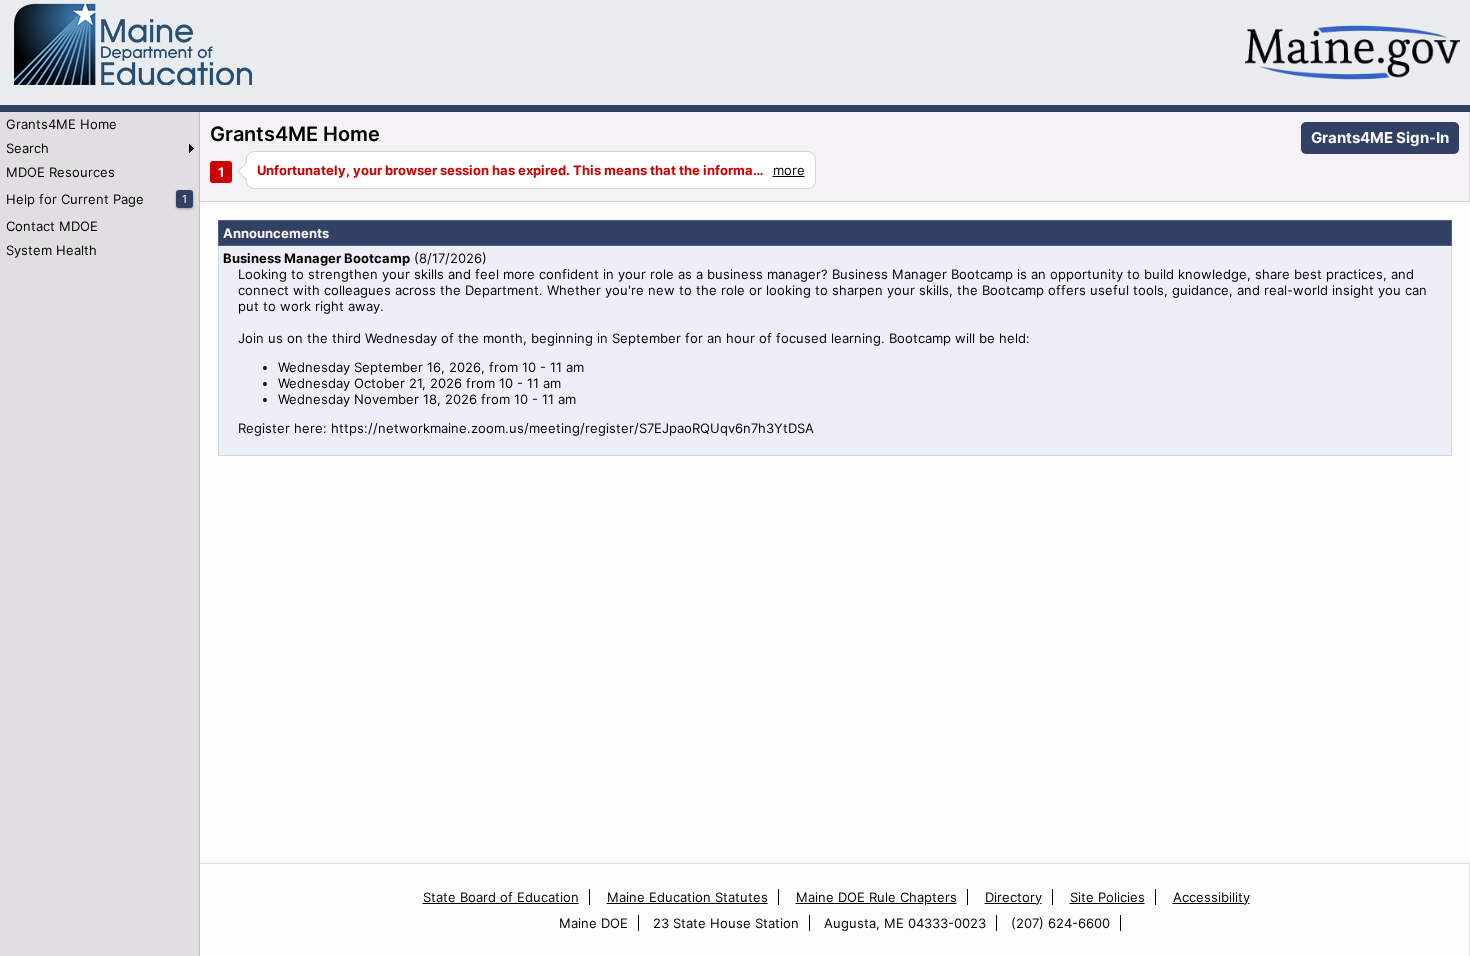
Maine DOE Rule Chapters (876, 897)
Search (27, 148)
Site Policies (1107, 897)
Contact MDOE (52, 226)
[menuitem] (99, 124)
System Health (51, 250)
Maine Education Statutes (687, 897)
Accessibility (1211, 897)
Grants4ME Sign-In (1380, 137)
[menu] (99, 187)
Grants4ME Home (61, 124)
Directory (1013, 897)
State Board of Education (501, 897)
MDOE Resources (60, 172)
